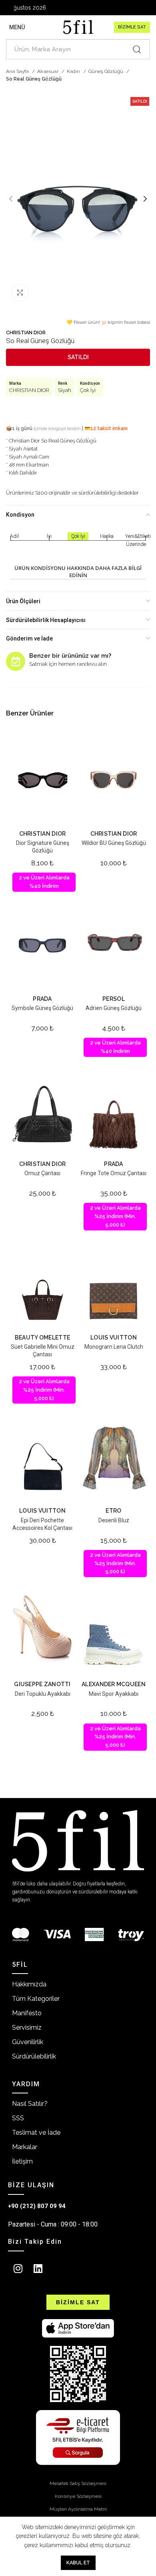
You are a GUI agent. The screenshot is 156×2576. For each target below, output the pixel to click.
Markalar (25, 2147)
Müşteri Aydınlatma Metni (78, 2509)
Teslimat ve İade (36, 2133)
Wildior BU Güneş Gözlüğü (114, 843)
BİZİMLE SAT (132, 27)
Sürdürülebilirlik (34, 2056)
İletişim (22, 2161)
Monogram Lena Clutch (114, 1347)
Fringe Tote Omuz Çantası (114, 1173)
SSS (18, 2118)
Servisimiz (27, 2027)
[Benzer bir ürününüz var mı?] (16, 661)
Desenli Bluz (114, 1520)
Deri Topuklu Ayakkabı (43, 1694)
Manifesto (27, 2013)
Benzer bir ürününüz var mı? (70, 656)
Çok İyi (88, 390)
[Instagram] (18, 2269)
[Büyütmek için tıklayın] (20, 293)
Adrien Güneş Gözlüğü (114, 1008)
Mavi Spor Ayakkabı (114, 1694)
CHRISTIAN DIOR (26, 332)
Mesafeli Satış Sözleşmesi (78, 2483)
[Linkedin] (38, 2269)
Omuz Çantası (42, 1173)
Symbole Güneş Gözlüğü (42, 1008)
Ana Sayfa (18, 71)
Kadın (74, 71)
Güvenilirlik (28, 2042)
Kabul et (78, 2563)
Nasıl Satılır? (30, 2104)
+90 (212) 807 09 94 (37, 2206)
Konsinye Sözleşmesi (78, 2496)
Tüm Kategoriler (36, 1999)
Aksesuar (48, 71)
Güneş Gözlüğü (106, 71)
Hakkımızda (29, 1984)
